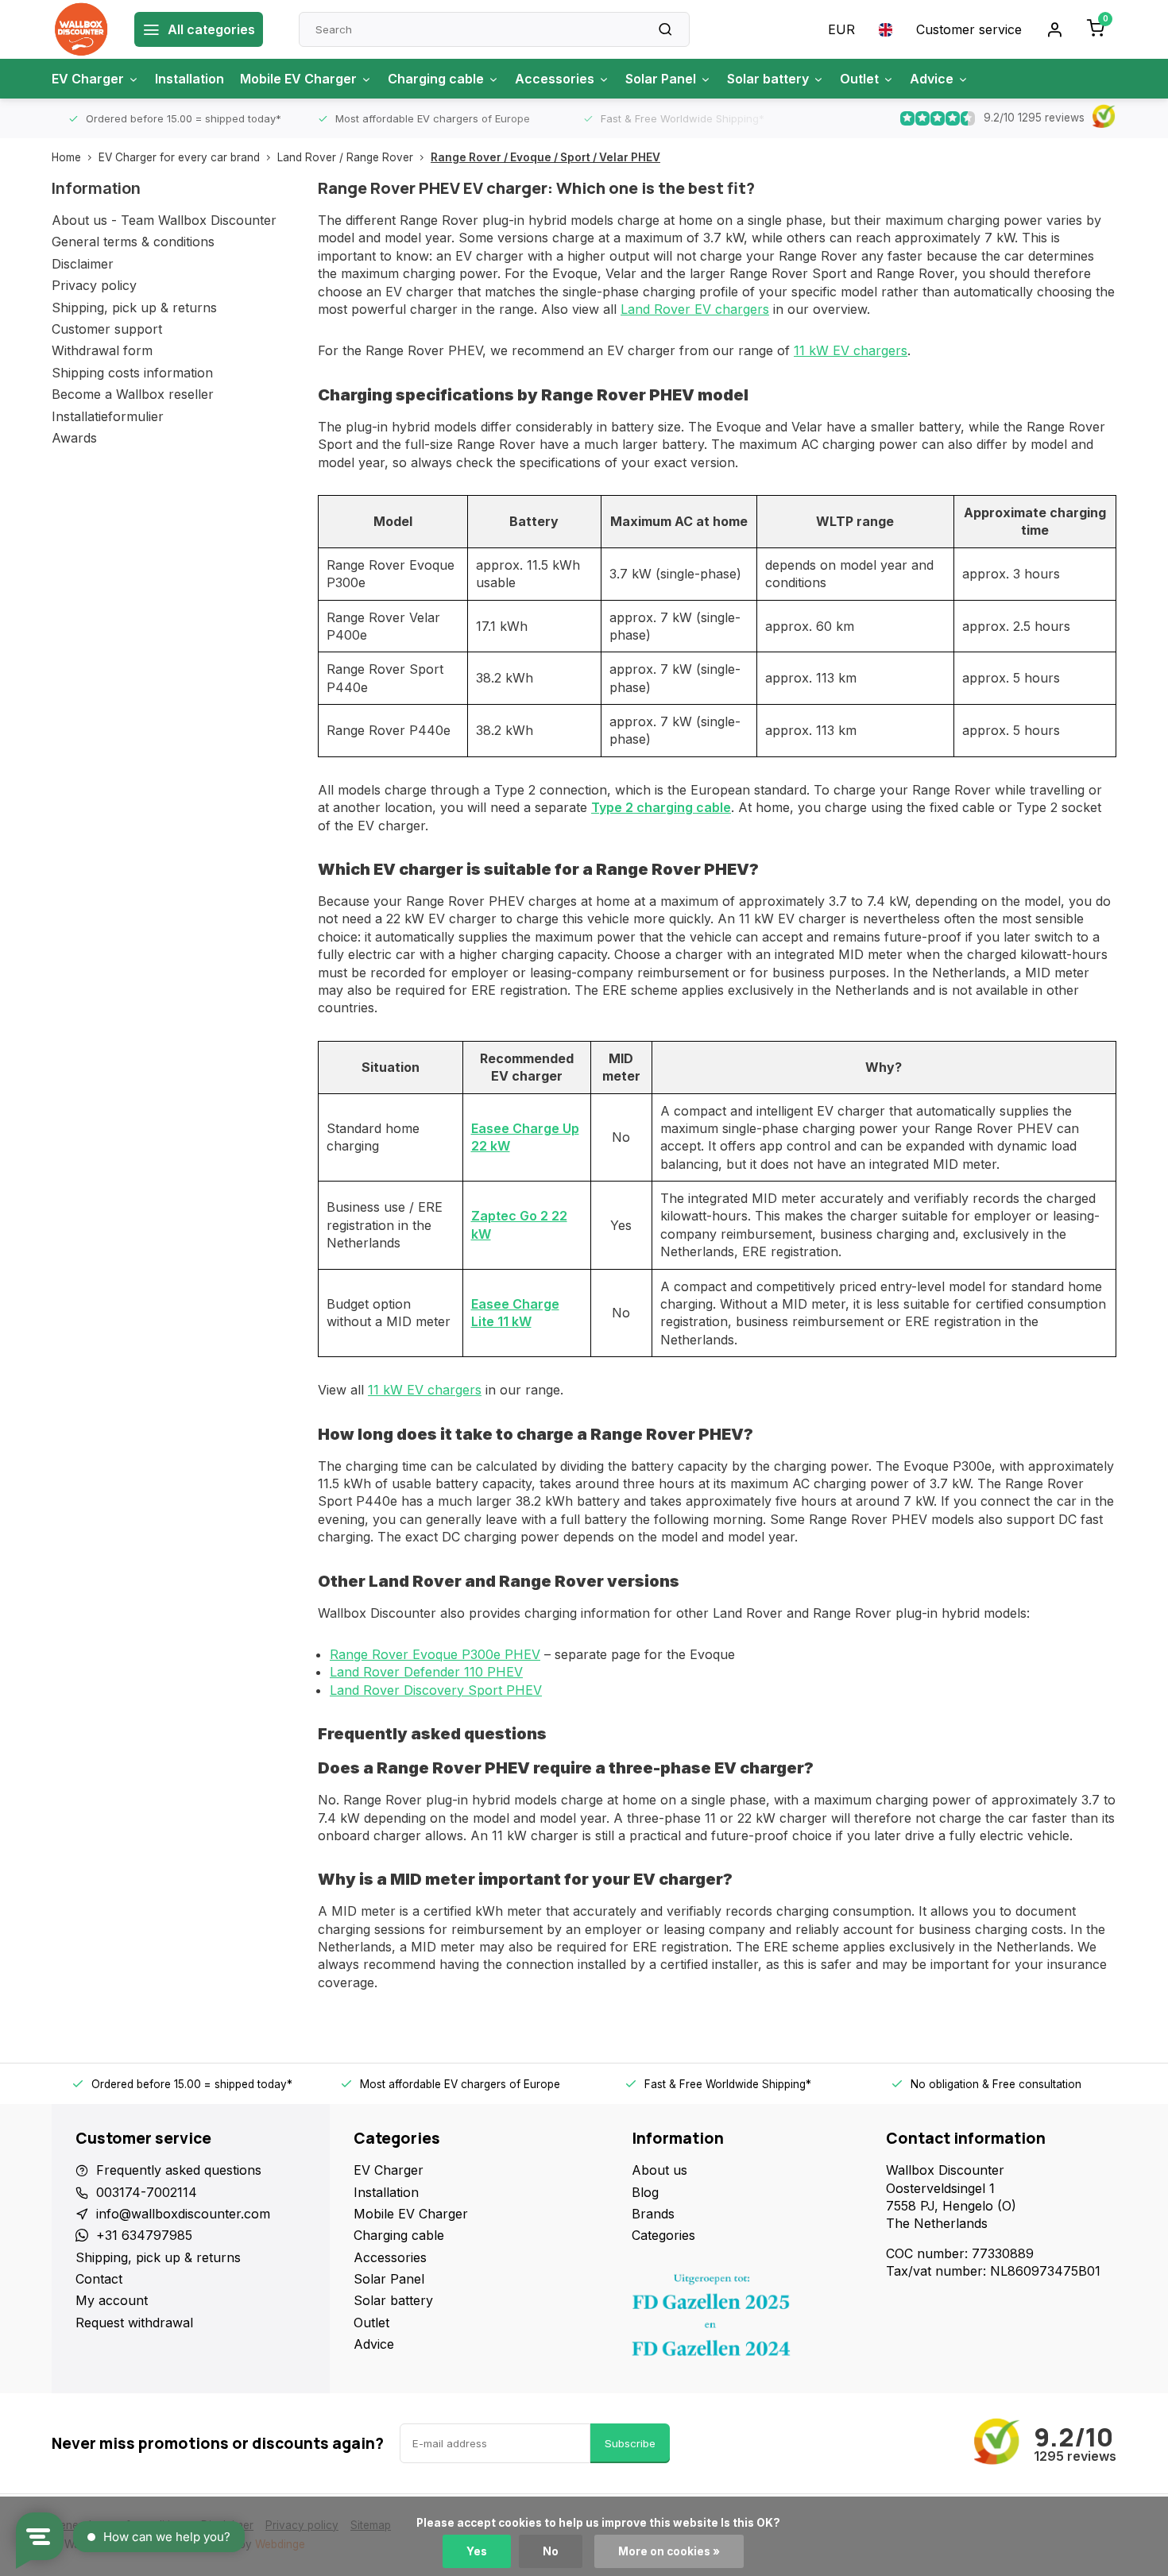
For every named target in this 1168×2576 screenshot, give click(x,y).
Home (66, 157)
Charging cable (436, 79)
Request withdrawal (134, 2323)
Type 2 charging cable (661, 807)
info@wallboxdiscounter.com (183, 2214)
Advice (932, 79)
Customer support (107, 329)
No (551, 2551)
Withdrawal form (102, 350)
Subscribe (630, 2443)
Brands (653, 2214)
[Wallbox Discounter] (81, 29)
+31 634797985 (144, 2235)
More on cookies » (669, 2551)
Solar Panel (661, 79)
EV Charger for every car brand (179, 157)
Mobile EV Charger (298, 79)
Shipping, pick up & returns (134, 307)
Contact (99, 2279)
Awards (74, 438)
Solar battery (768, 79)
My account (112, 2300)
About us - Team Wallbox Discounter (164, 220)
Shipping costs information (132, 373)
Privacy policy (94, 285)
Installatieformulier (108, 416)
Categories (663, 2235)
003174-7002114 (147, 2192)
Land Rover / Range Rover (345, 157)
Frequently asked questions (179, 2170)
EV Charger (88, 79)
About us (659, 2170)
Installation (190, 79)
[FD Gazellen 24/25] (747, 2319)
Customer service (969, 29)
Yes (477, 2551)
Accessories (555, 79)
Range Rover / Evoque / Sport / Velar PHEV (545, 157)
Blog (645, 2192)
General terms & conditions (133, 242)
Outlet (859, 79)
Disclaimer (83, 264)
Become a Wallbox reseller (133, 394)
